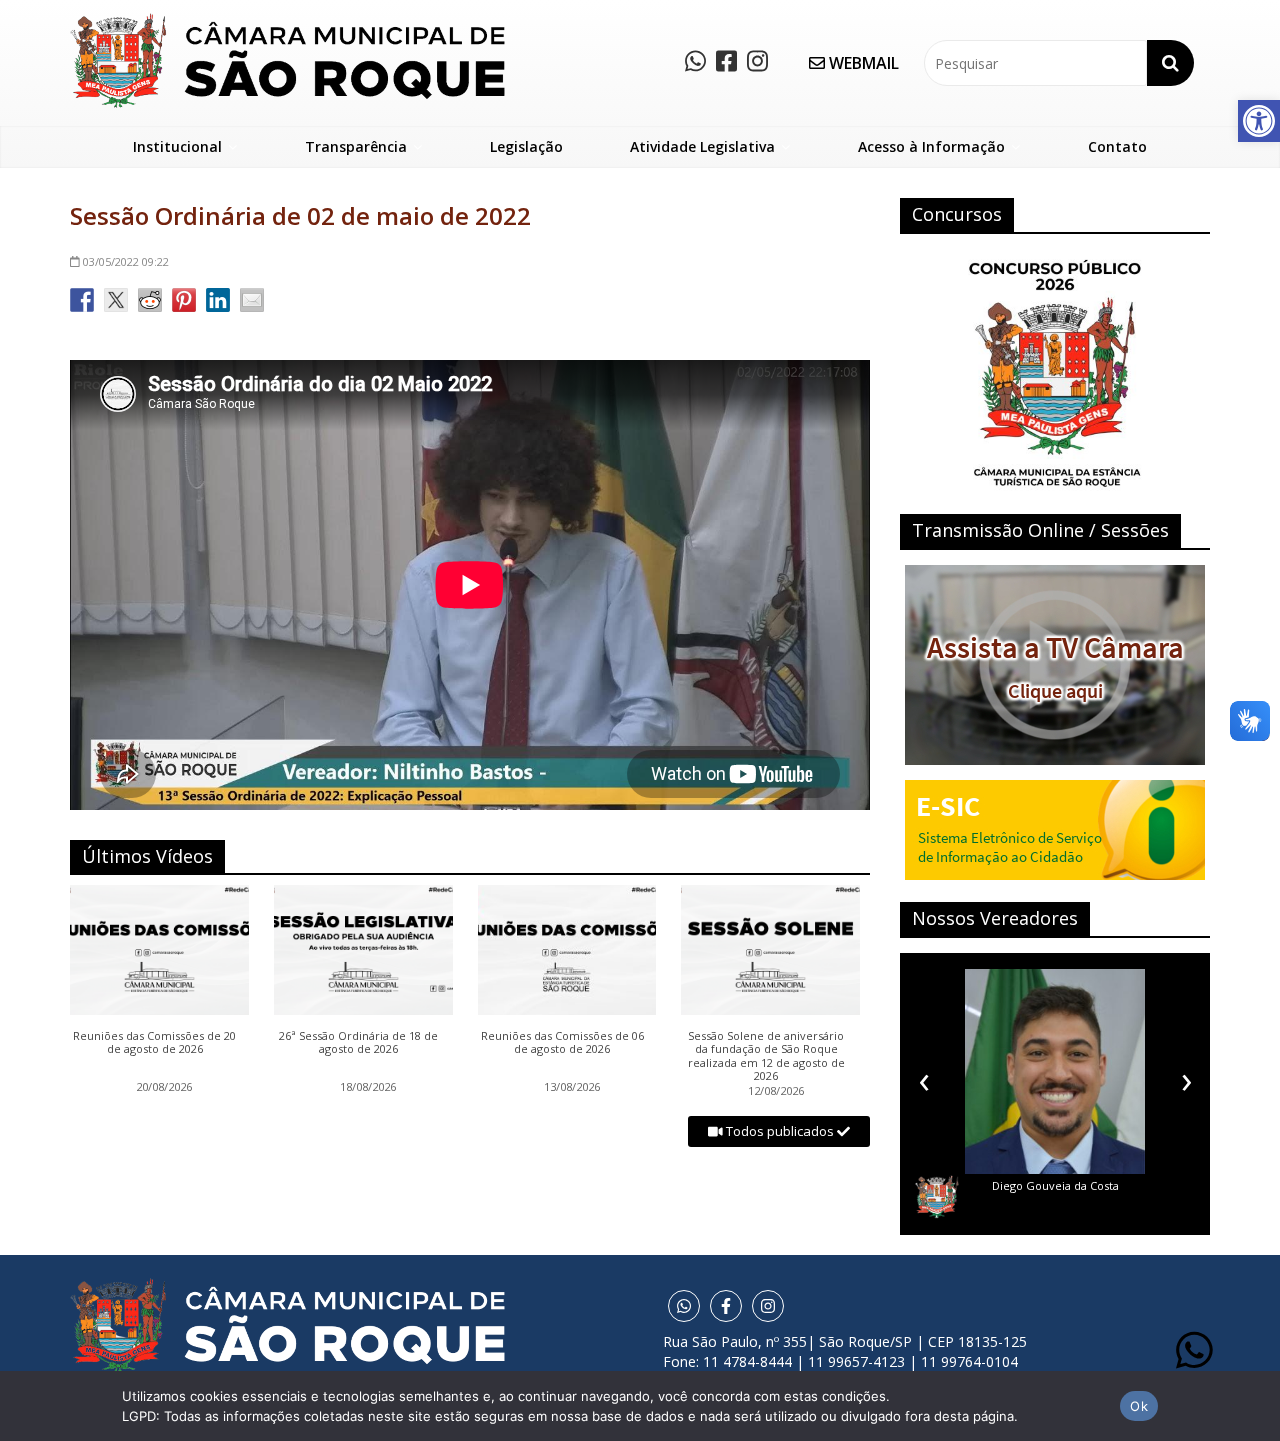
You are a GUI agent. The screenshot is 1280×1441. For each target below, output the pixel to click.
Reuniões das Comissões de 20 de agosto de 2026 (154, 1043)
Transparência (356, 146)
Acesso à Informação (931, 146)
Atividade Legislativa (702, 146)
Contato (1117, 146)
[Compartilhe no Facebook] (82, 300)
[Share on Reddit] (150, 300)
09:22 (126, 261)
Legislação (526, 146)
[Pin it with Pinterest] (184, 300)
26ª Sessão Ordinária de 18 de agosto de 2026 (358, 1043)
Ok (1139, 1406)
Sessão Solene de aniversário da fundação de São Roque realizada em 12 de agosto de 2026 (766, 1056)
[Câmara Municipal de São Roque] (287, 20)
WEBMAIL (862, 63)
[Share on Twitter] (116, 300)
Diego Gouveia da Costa (1013, 1185)
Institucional (177, 146)
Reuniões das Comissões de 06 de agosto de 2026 (562, 1043)
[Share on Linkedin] (218, 300)
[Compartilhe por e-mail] (252, 300)
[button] (1259, 121)
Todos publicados (780, 1131)
